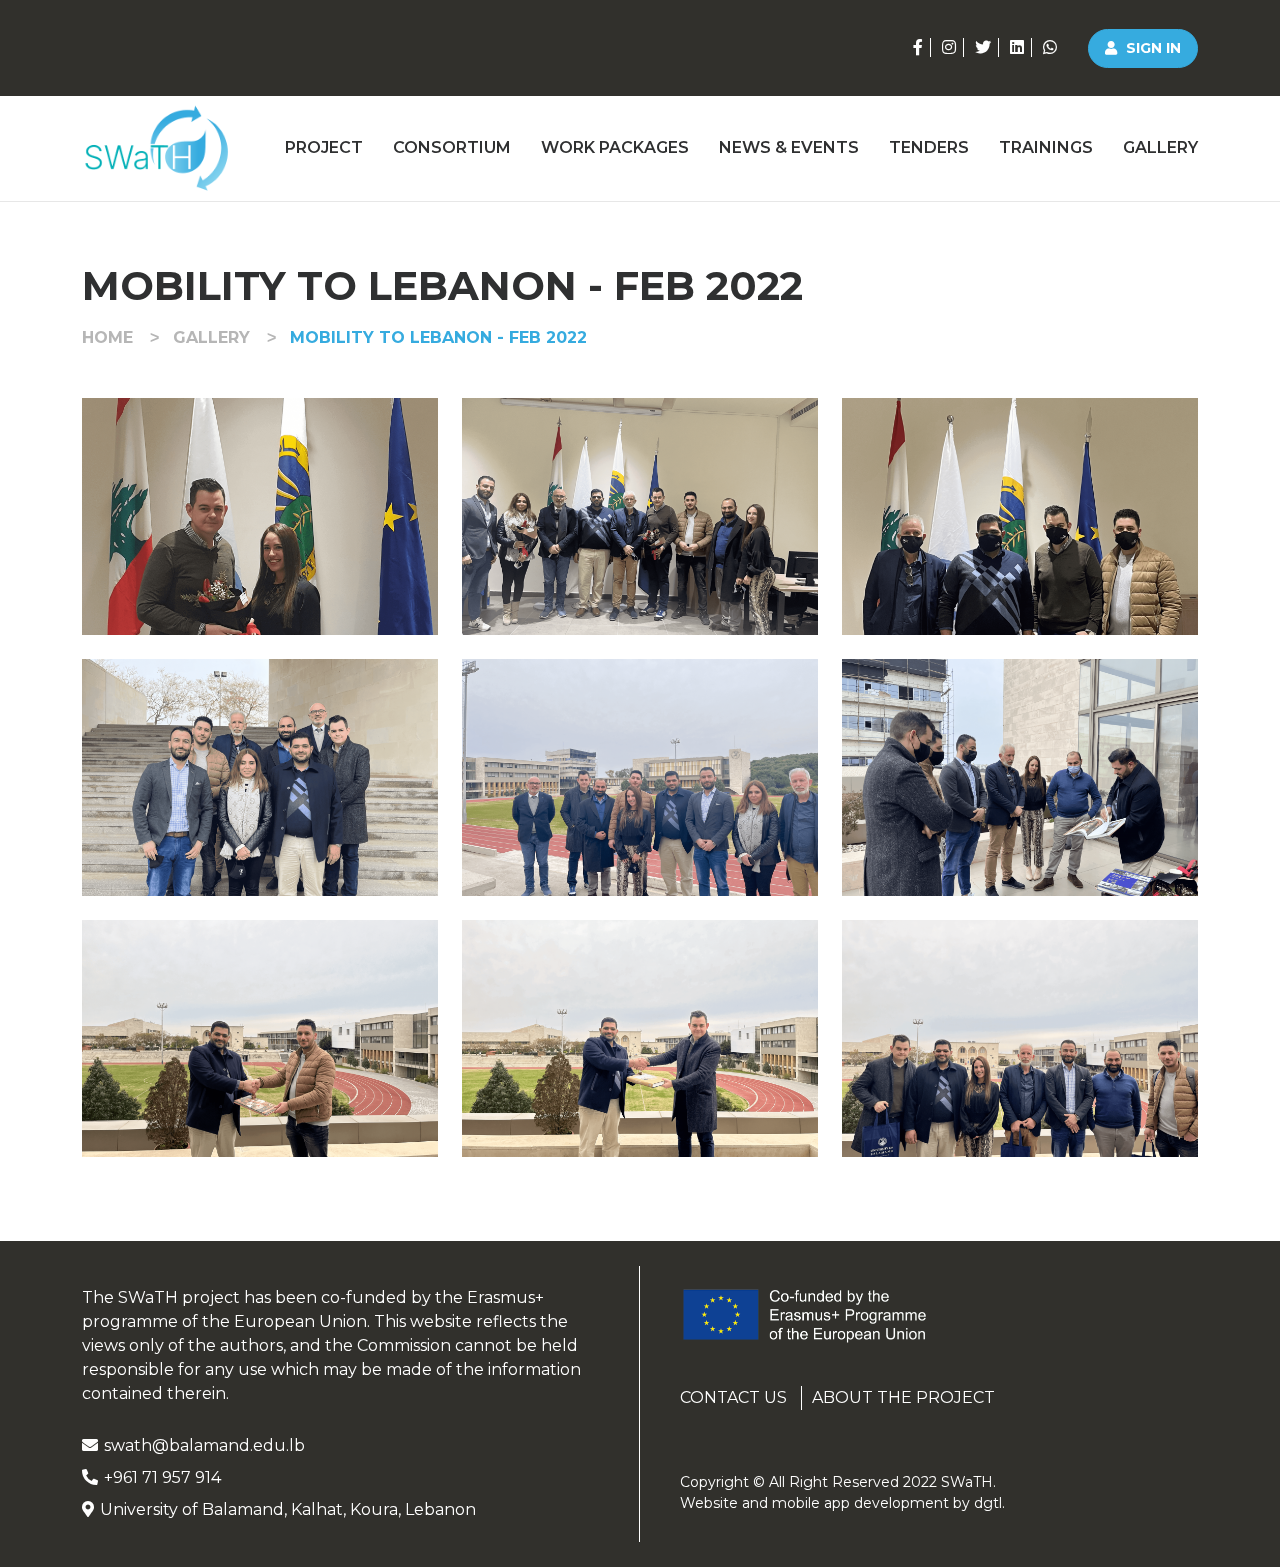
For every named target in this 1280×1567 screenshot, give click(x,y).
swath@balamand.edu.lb (204, 1445)
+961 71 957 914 (162, 1477)
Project (324, 147)
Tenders (929, 147)
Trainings (1046, 147)
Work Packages (615, 147)
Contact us (733, 1397)
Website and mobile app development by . (842, 1503)
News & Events (789, 147)
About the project (903, 1397)
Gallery (1160, 147)
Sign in (1151, 48)
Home (107, 337)
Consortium (452, 147)
